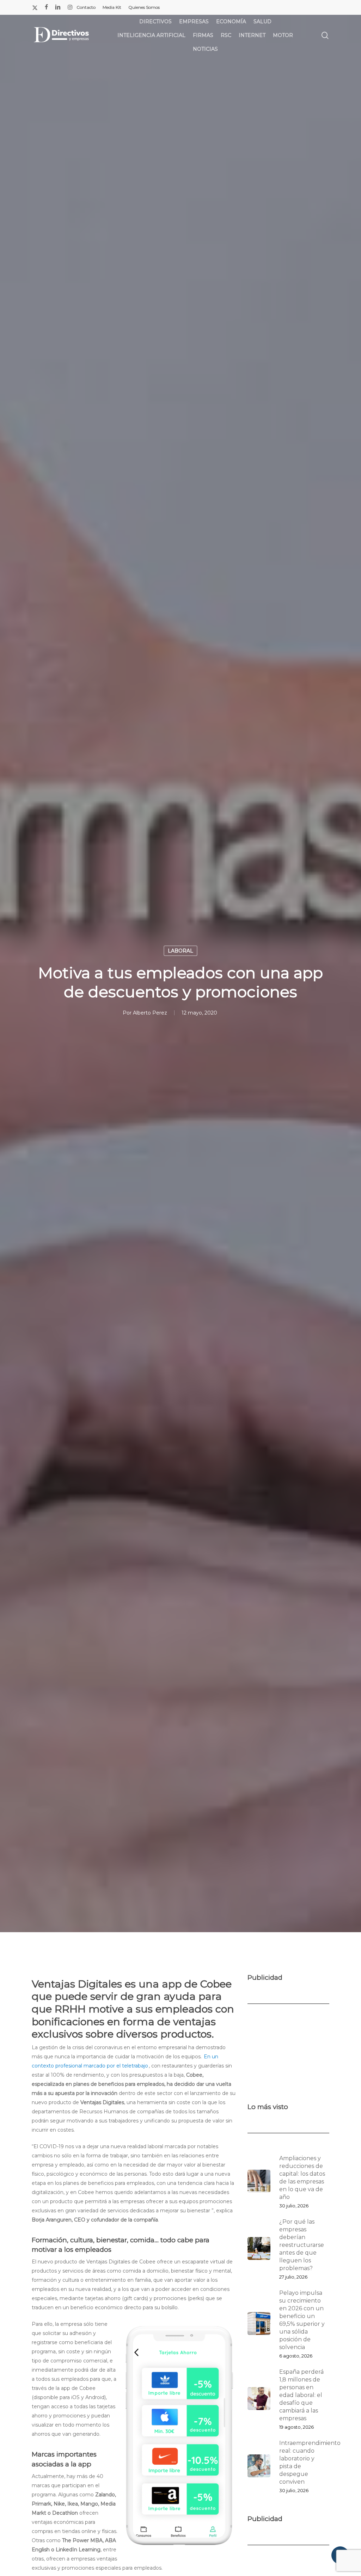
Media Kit (112, 7)
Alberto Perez (150, 1013)
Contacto (86, 7)
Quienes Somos (144, 7)
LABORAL (180, 951)
